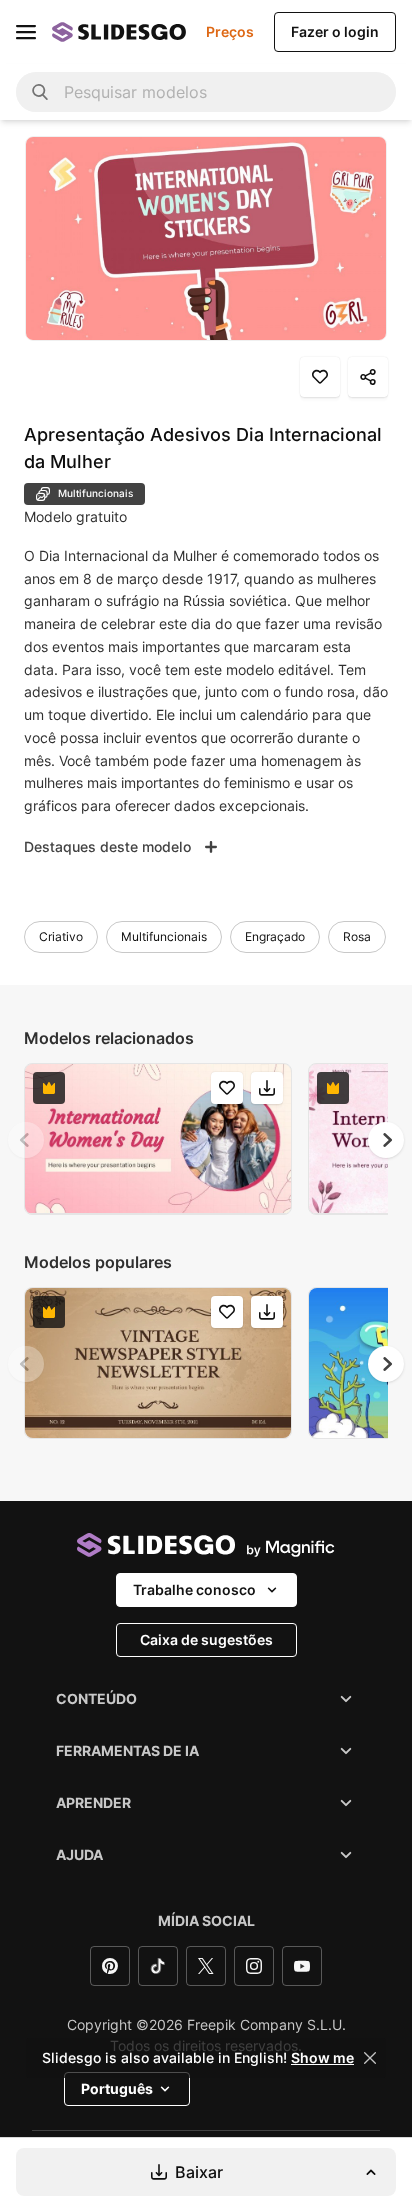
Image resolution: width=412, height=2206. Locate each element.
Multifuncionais (164, 936)
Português (117, 2088)
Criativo (61, 936)
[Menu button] (26, 32)
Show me (322, 2058)
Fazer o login (335, 31)
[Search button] (40, 92)
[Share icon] (368, 377)
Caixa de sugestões (206, 1639)
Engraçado (275, 936)
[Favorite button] (320, 377)
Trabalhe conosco (194, 1589)
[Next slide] (386, 1140)
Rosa (357, 936)
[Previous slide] (26, 1140)
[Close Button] (370, 2058)
